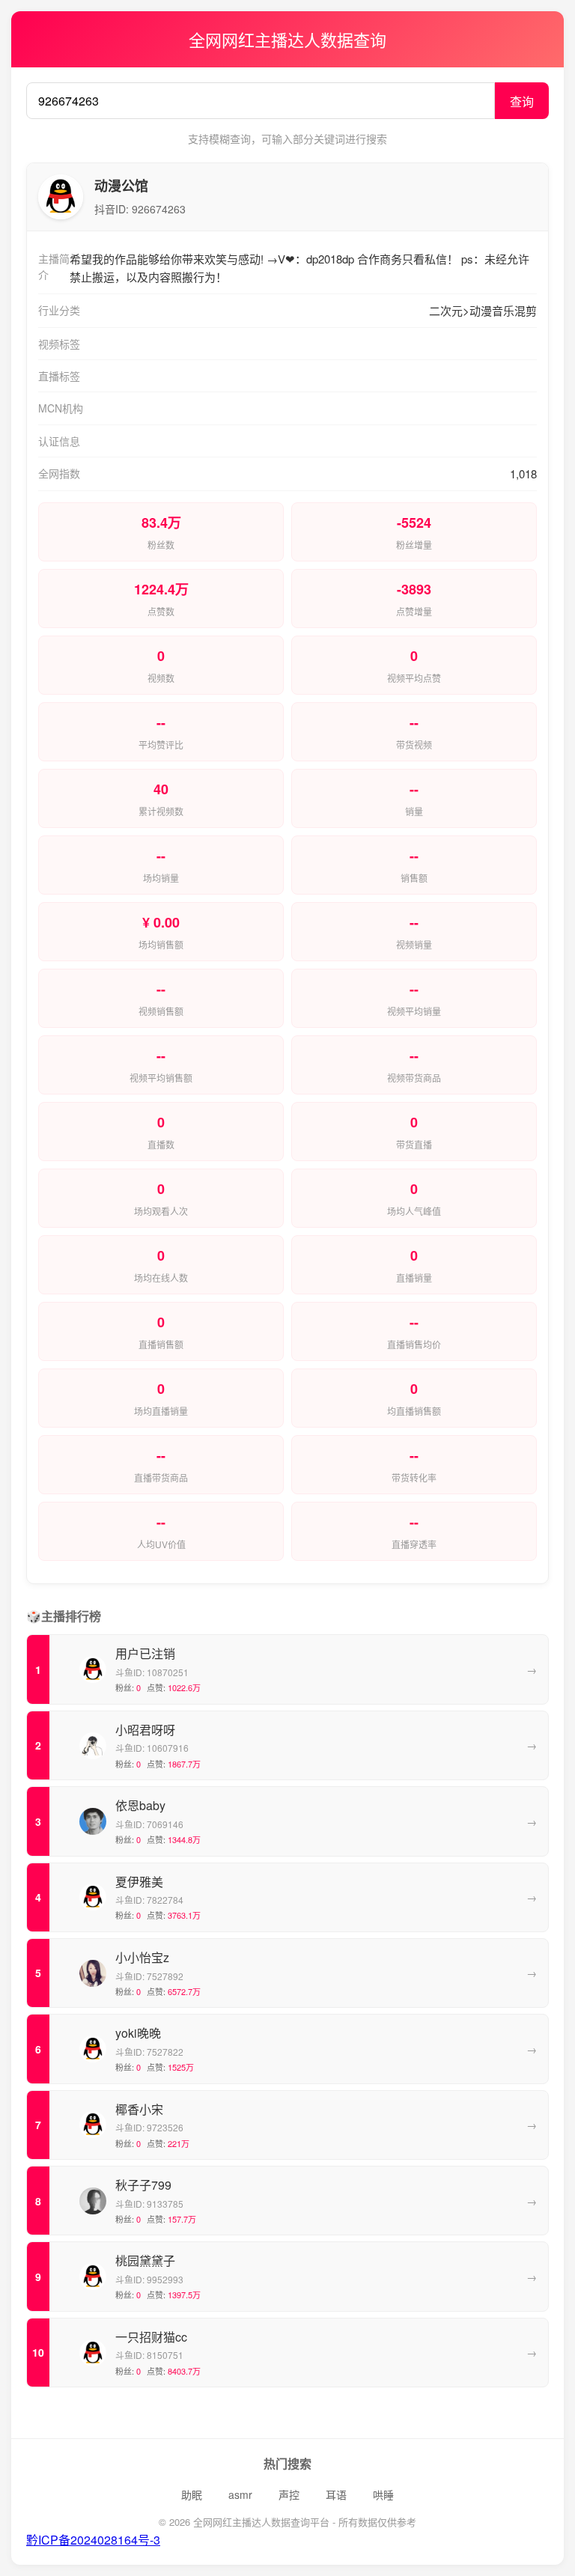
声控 (289, 2494)
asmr (240, 2494)
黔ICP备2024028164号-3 (93, 2540)
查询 (522, 101)
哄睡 (383, 2494)
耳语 (336, 2494)
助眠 (192, 2494)
